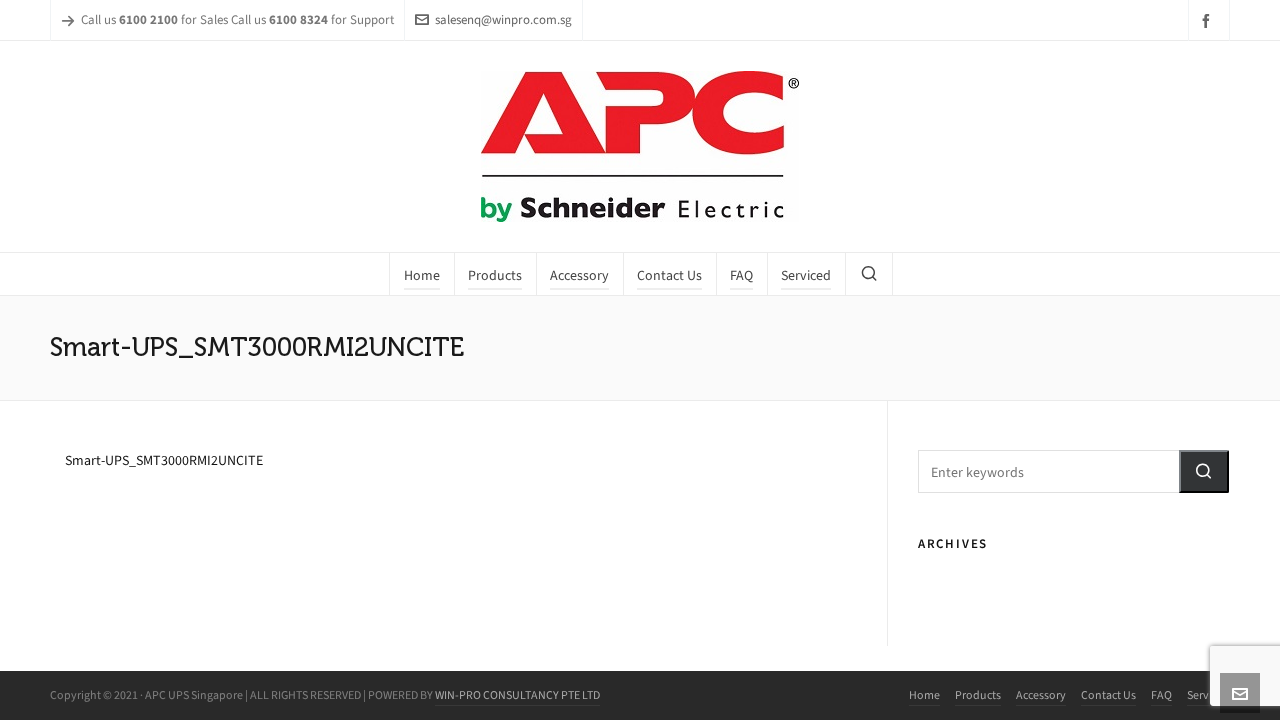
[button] (1204, 471)
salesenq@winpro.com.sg (503, 19)
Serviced (1208, 695)
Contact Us (1108, 695)
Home (924, 695)
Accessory (1041, 695)
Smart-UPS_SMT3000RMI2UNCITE (164, 460)
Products (978, 695)
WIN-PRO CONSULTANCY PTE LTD (517, 695)
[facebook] (1209, 20)
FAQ (1161, 695)
